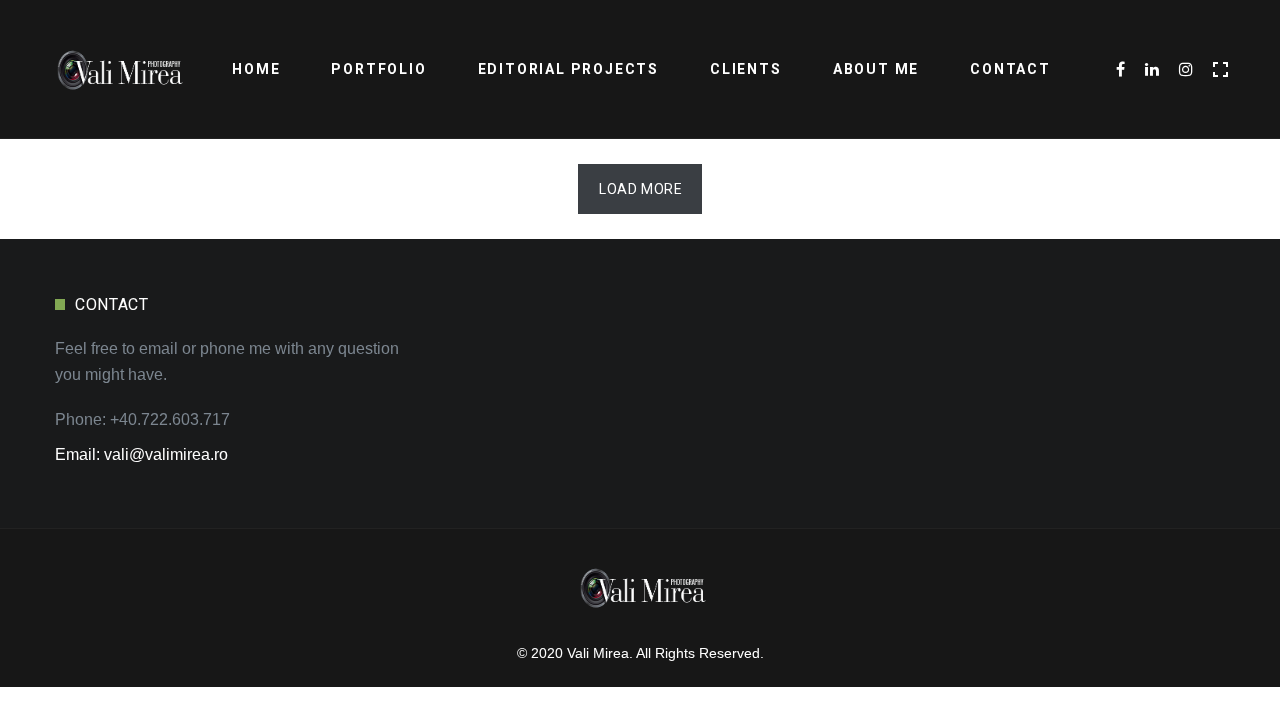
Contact (1010, 69)
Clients (746, 69)
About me (876, 69)
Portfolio (378, 69)
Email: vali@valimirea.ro (141, 454)
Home (256, 69)
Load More (640, 189)
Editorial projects (568, 69)
